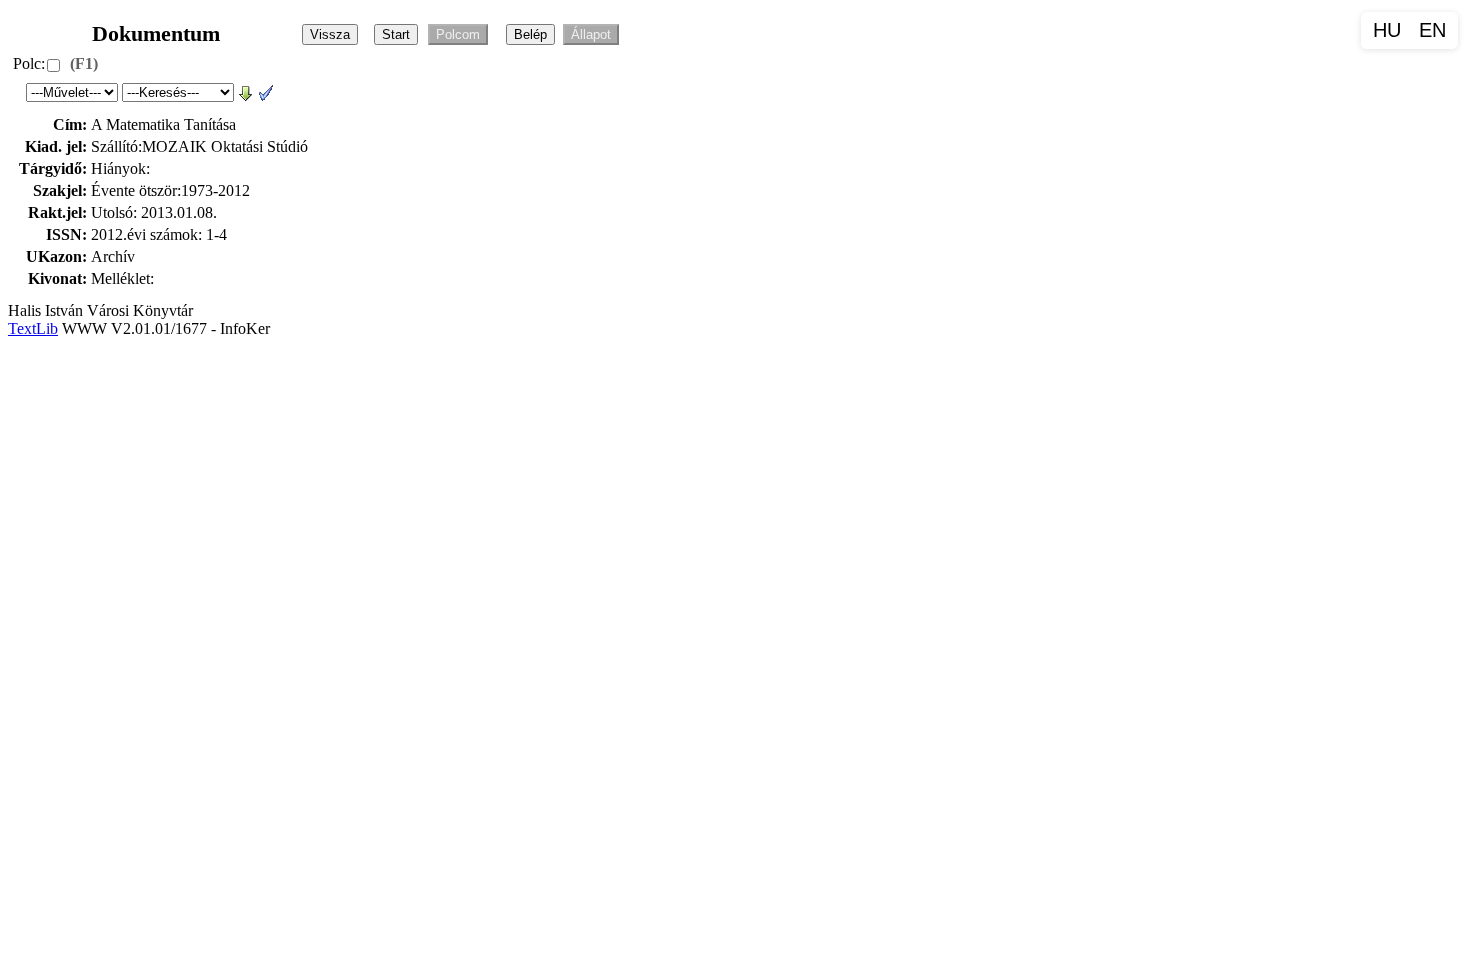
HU (1387, 30)
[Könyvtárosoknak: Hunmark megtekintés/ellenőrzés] (266, 91)
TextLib (33, 328)
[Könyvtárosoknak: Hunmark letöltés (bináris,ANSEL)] (246, 91)
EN (1432, 30)
